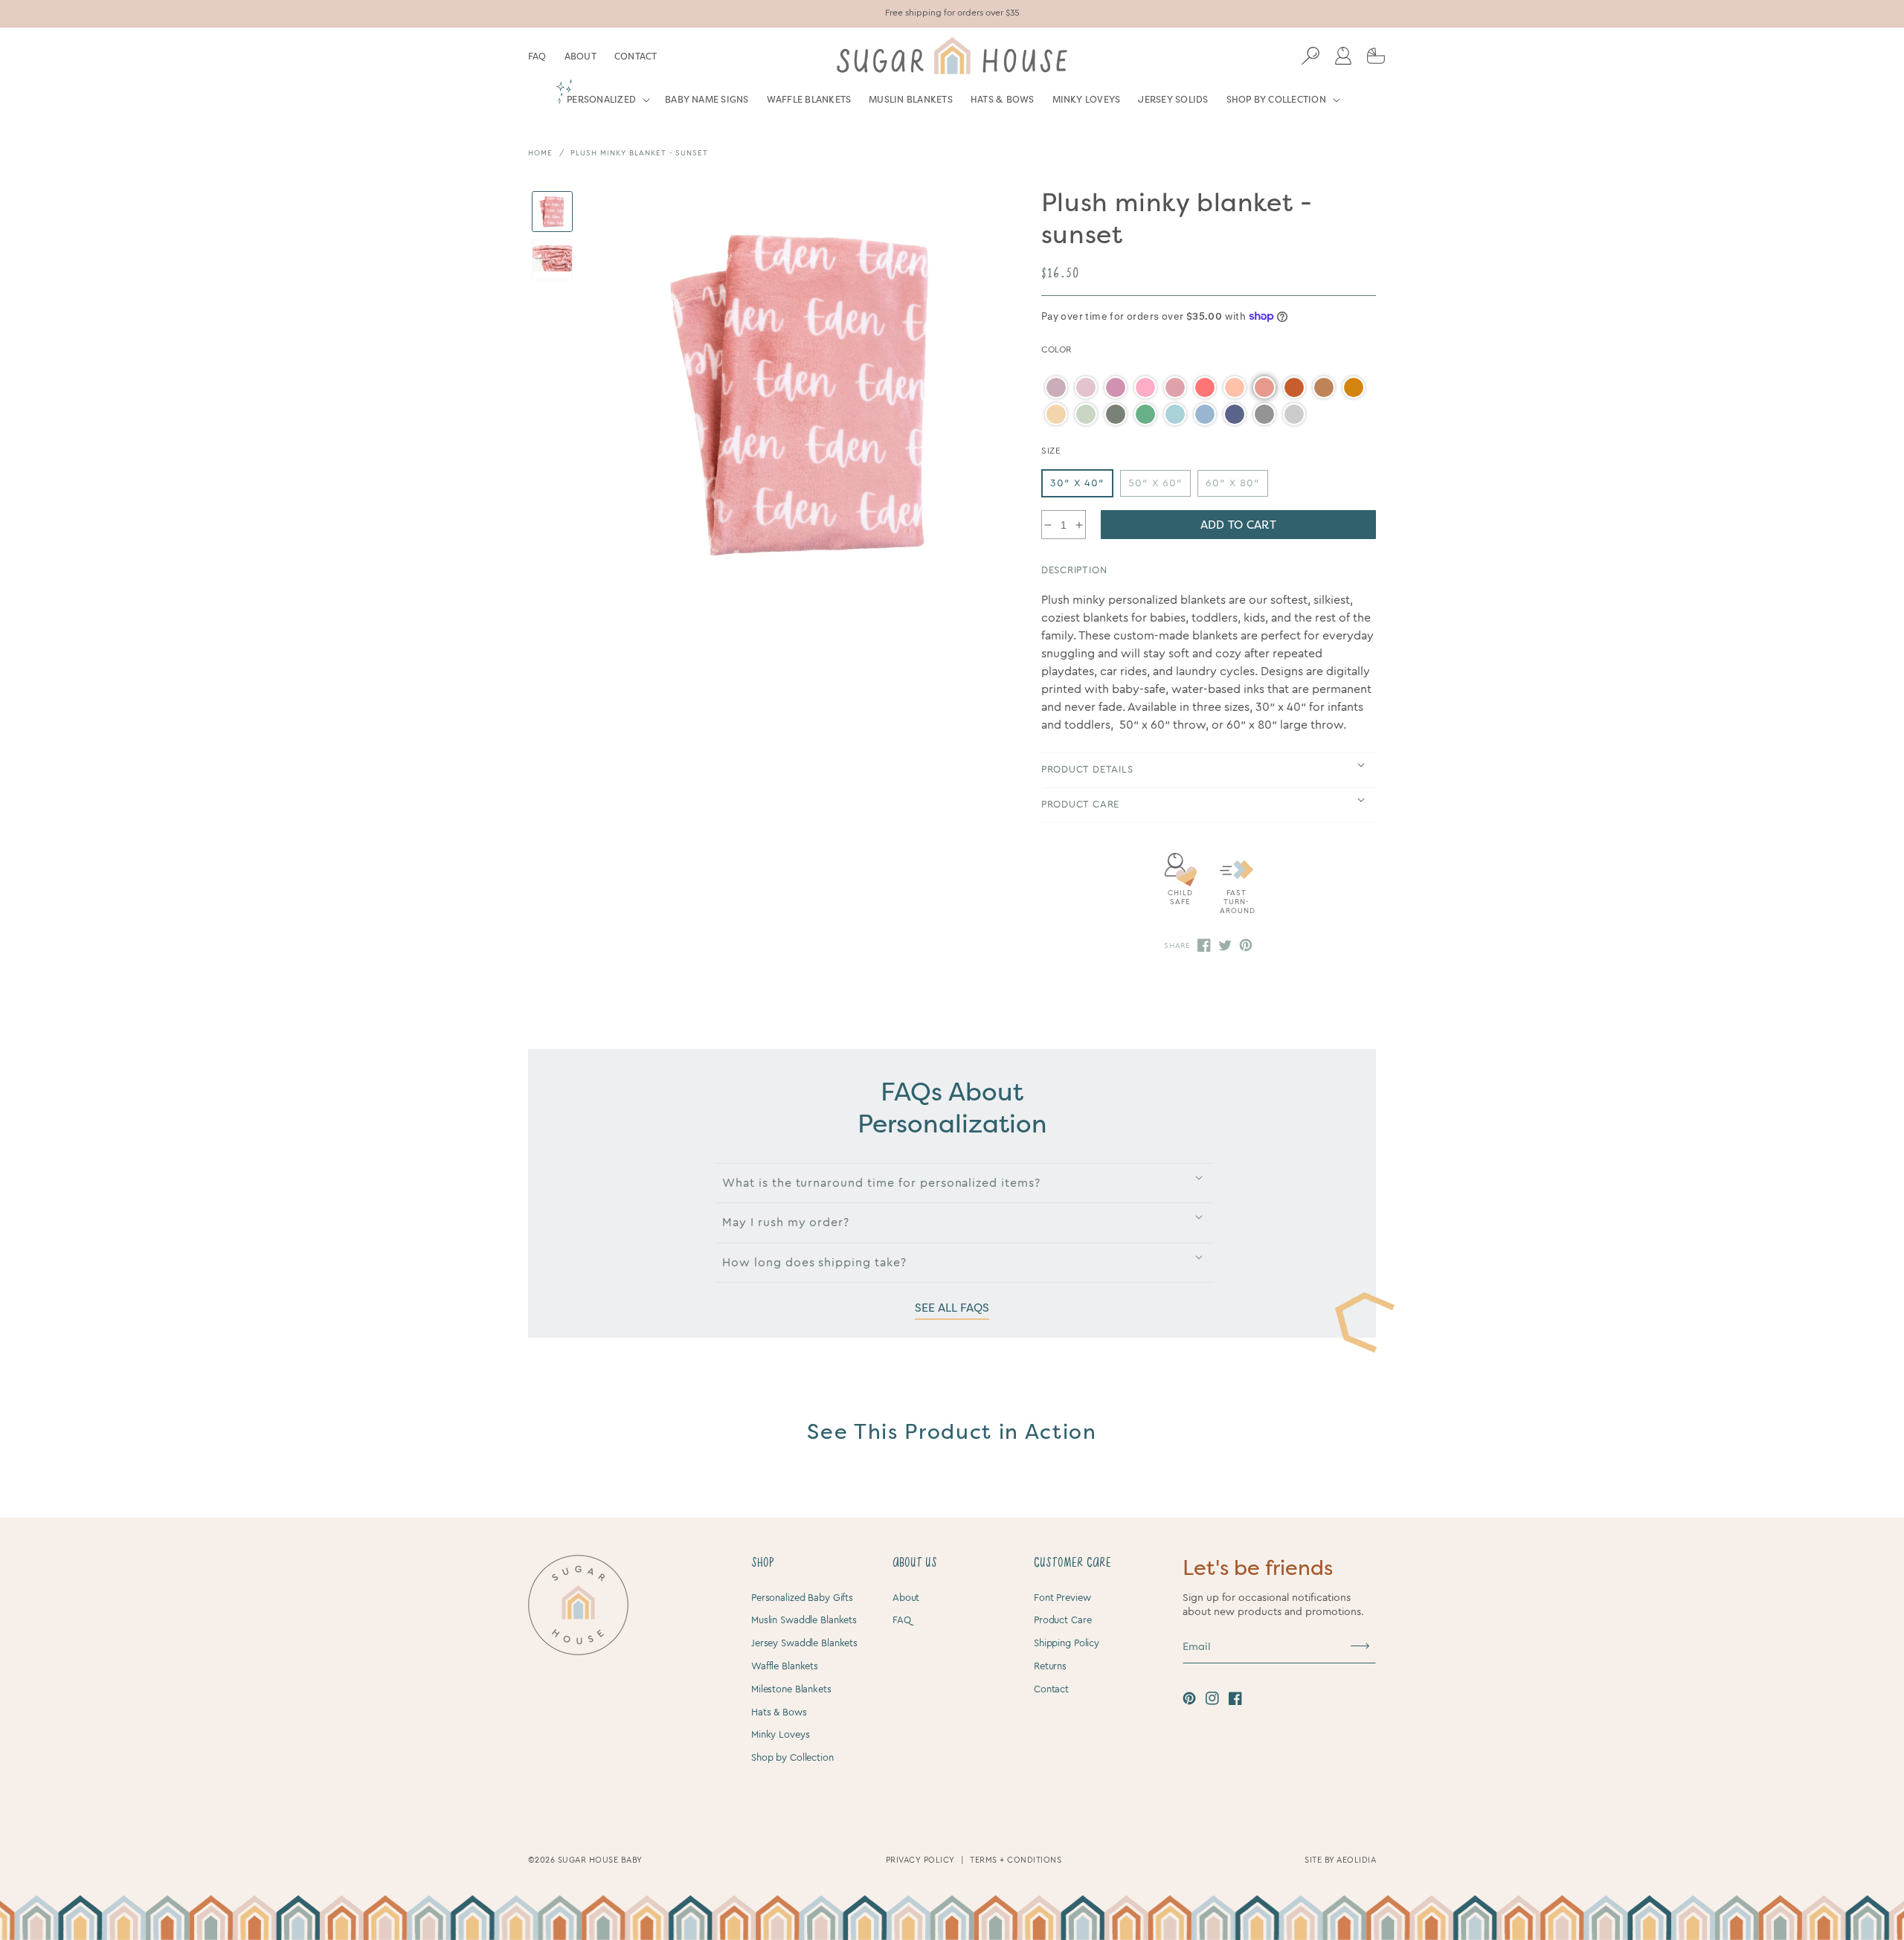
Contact (636, 57)
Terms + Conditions (1016, 1860)
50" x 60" (1155, 483)
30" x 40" (1077, 483)
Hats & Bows (779, 1712)
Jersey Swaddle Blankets (804, 1643)
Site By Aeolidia (1340, 1860)
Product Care (1062, 1620)
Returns (1050, 1666)
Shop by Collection (792, 1757)
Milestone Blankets (791, 1689)
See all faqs (952, 1308)
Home (540, 153)
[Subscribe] (1360, 1646)
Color (1056, 349)
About (580, 57)
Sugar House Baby (600, 1860)
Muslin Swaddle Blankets (804, 1620)
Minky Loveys (780, 1734)
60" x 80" (1233, 483)
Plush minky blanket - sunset (639, 153)
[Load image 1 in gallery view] (552, 212)
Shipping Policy (1067, 1643)
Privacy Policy (920, 1860)
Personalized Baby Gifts (802, 1598)
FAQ (537, 57)
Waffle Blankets (785, 1666)
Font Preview (1062, 1598)
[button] (607, 106)
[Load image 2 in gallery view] (552, 260)
